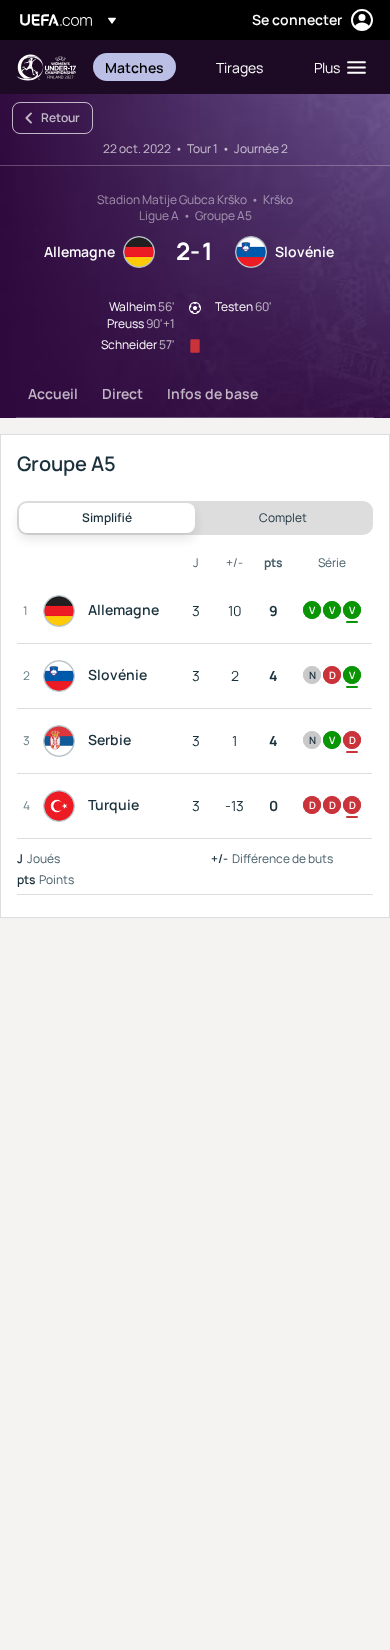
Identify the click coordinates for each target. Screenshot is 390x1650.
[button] (335, 67)
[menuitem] (143, 67)
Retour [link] (60, 117)
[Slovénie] (63, 676)
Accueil (53, 393)
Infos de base (212, 393)
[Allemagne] (63, 611)
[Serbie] (63, 741)
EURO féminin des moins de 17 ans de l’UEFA (46, 67)
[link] (134, 67)
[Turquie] (63, 806)
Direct (122, 393)
